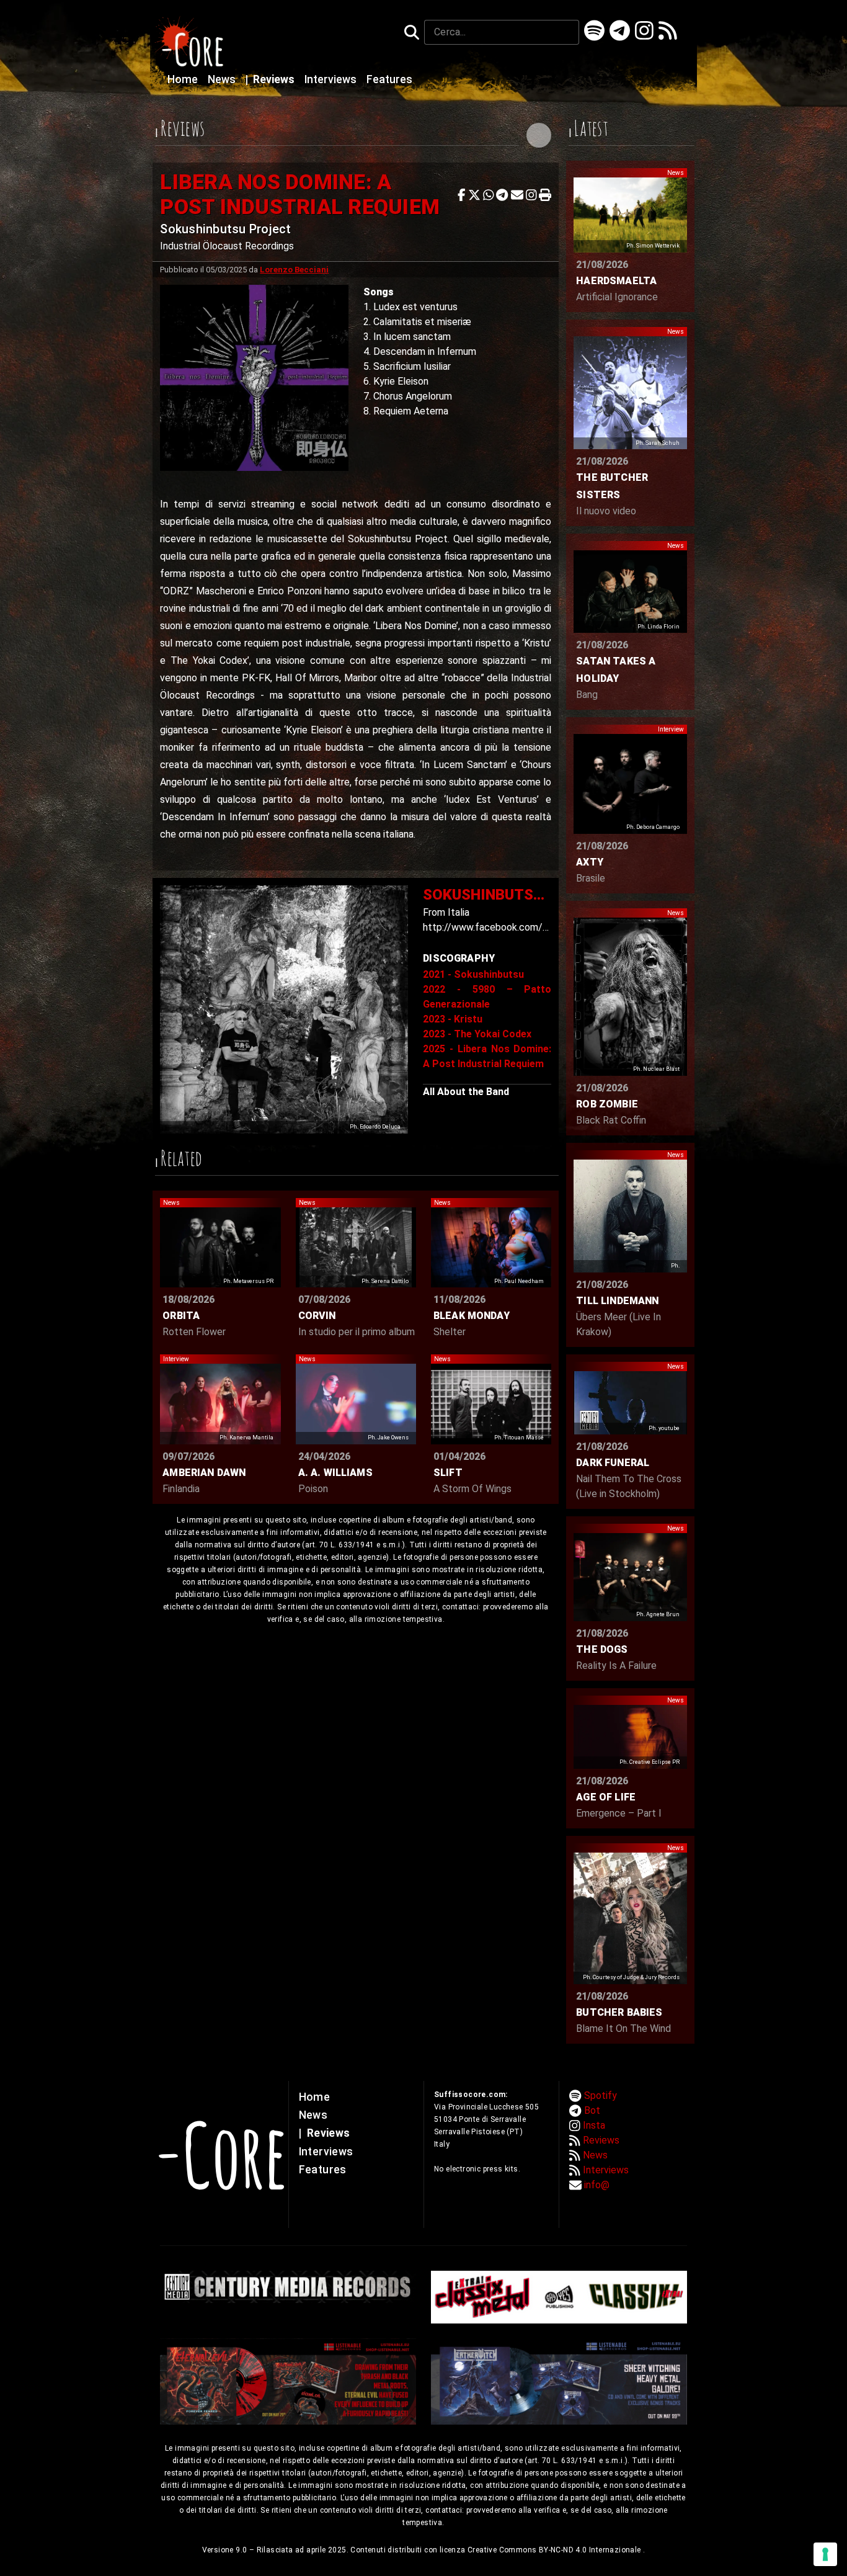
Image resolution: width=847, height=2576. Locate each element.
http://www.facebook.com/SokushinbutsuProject (531, 927)
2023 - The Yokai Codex (477, 1034)
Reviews (271, 79)
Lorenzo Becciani (294, 270)
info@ (597, 2185)
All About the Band (466, 1092)
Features (389, 79)
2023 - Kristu (453, 1019)
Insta (594, 2125)
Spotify (601, 2095)
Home (184, 79)
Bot (592, 2110)
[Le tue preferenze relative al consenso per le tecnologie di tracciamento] (825, 2554)
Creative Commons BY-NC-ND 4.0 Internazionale (555, 2550)
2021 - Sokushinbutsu (473, 974)
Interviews (332, 79)
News (223, 79)
